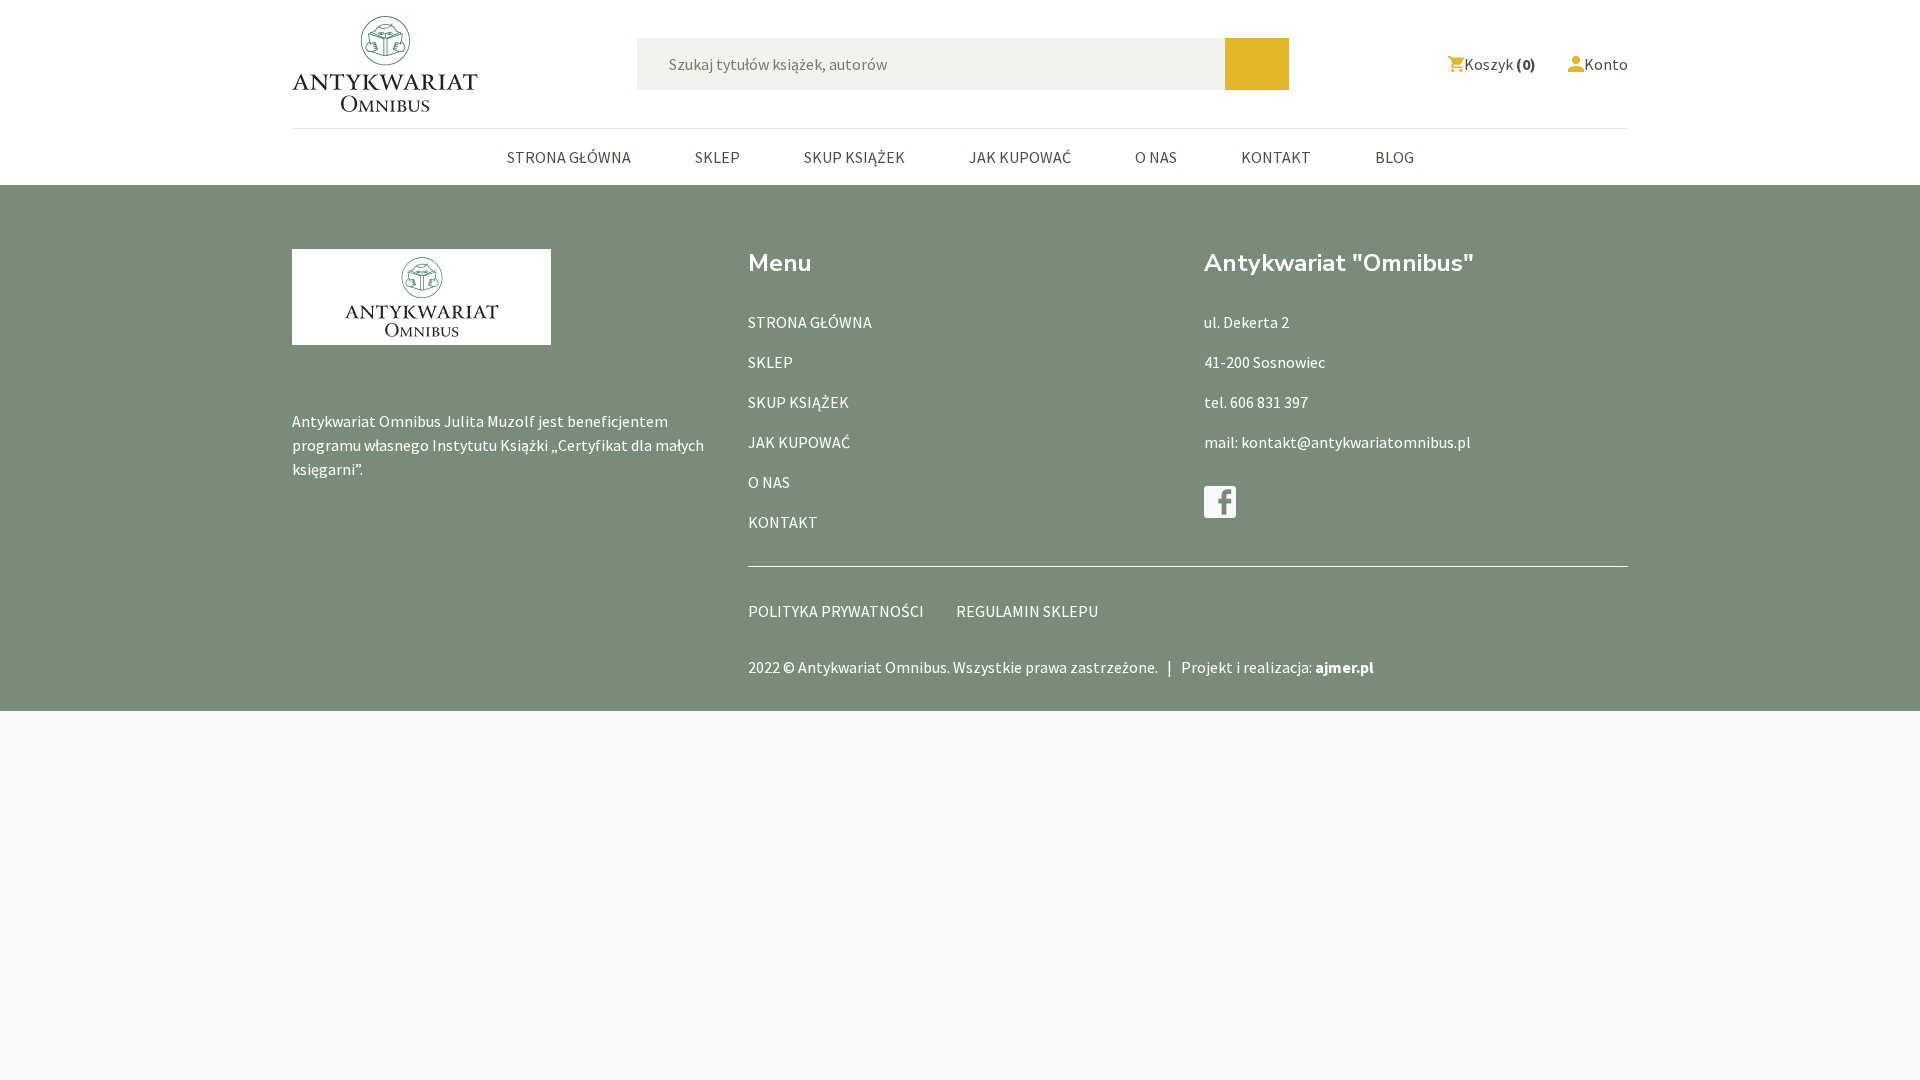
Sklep (717, 157)
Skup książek (854, 157)
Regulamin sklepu (1027, 611)
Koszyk (1500, 64)
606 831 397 (1269, 402)
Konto (1606, 64)
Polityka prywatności (836, 611)
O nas (1156, 157)
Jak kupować (1020, 157)
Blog (1394, 157)
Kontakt (1276, 157)
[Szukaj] (1257, 64)
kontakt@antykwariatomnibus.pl (1356, 442)
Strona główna (569, 157)
